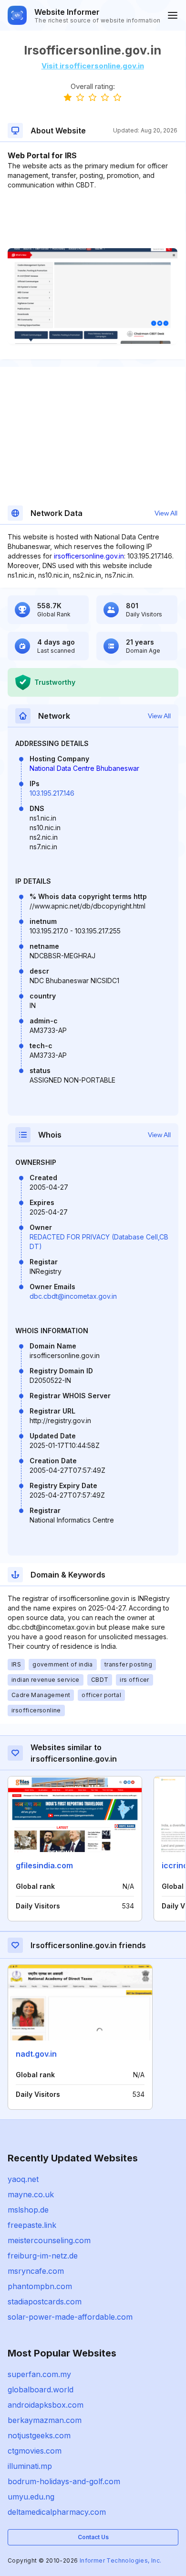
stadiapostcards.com (45, 2302)
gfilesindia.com (44, 1865)
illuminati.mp (30, 2466)
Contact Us (93, 2537)
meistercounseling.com (49, 2240)
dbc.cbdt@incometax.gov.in (73, 1296)
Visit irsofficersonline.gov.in (93, 66)
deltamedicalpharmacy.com (57, 2512)
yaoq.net (23, 2179)
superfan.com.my (39, 2374)
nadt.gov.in (36, 2054)
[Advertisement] (93, 219)
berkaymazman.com (45, 2420)
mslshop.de (28, 2210)
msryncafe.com (36, 2271)
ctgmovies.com (35, 2451)
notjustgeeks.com (39, 2435)
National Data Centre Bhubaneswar (84, 768)
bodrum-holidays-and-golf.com (64, 2481)
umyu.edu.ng (31, 2497)
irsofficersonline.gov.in (89, 556)
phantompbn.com (40, 2286)
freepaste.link (32, 2225)
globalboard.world (41, 2390)
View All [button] (166, 513)
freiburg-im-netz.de (43, 2256)
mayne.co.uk (31, 2194)
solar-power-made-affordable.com (70, 2317)
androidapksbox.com (46, 2405)
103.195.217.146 (52, 793)
